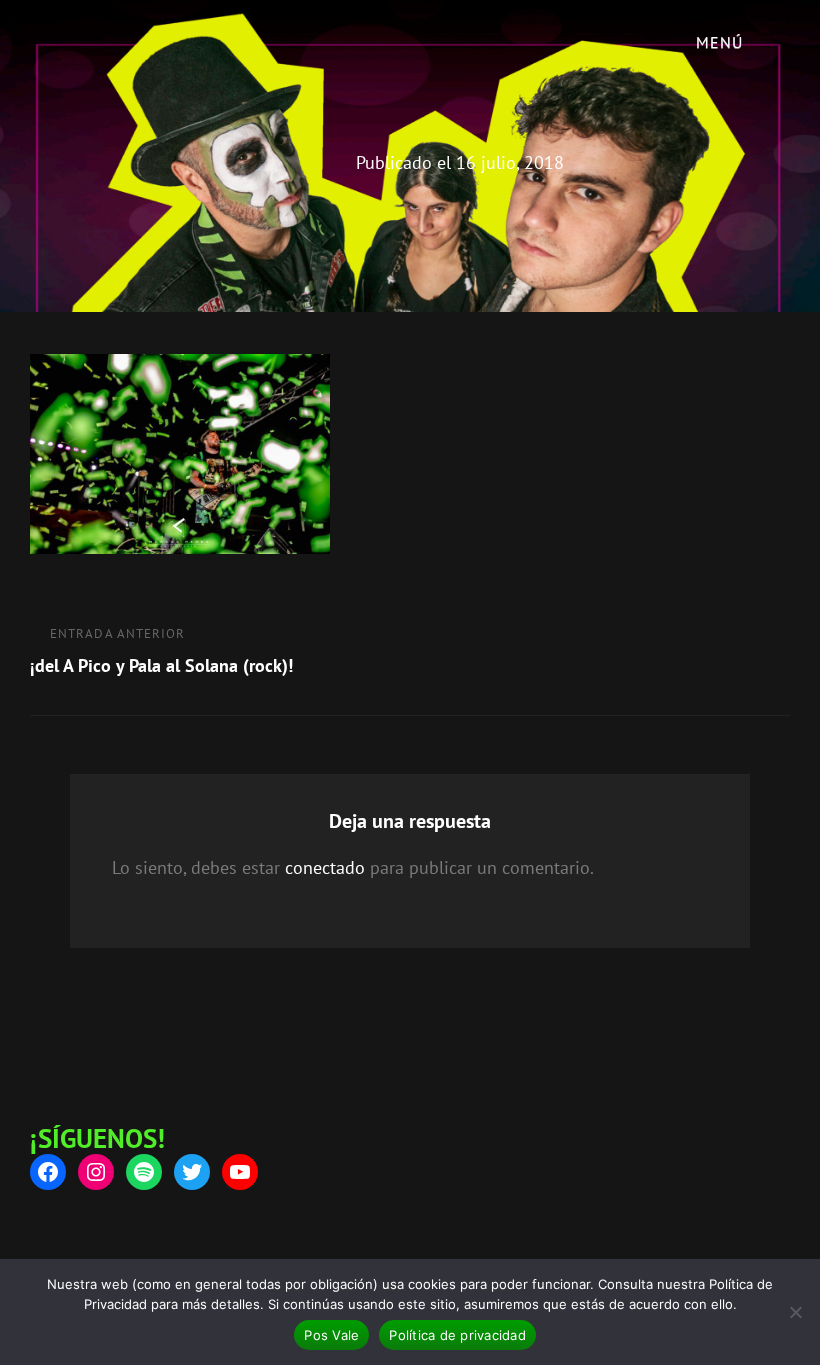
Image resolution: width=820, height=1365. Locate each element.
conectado (325, 867)
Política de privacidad (457, 1335)
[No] (795, 1312)
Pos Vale (331, 1335)
